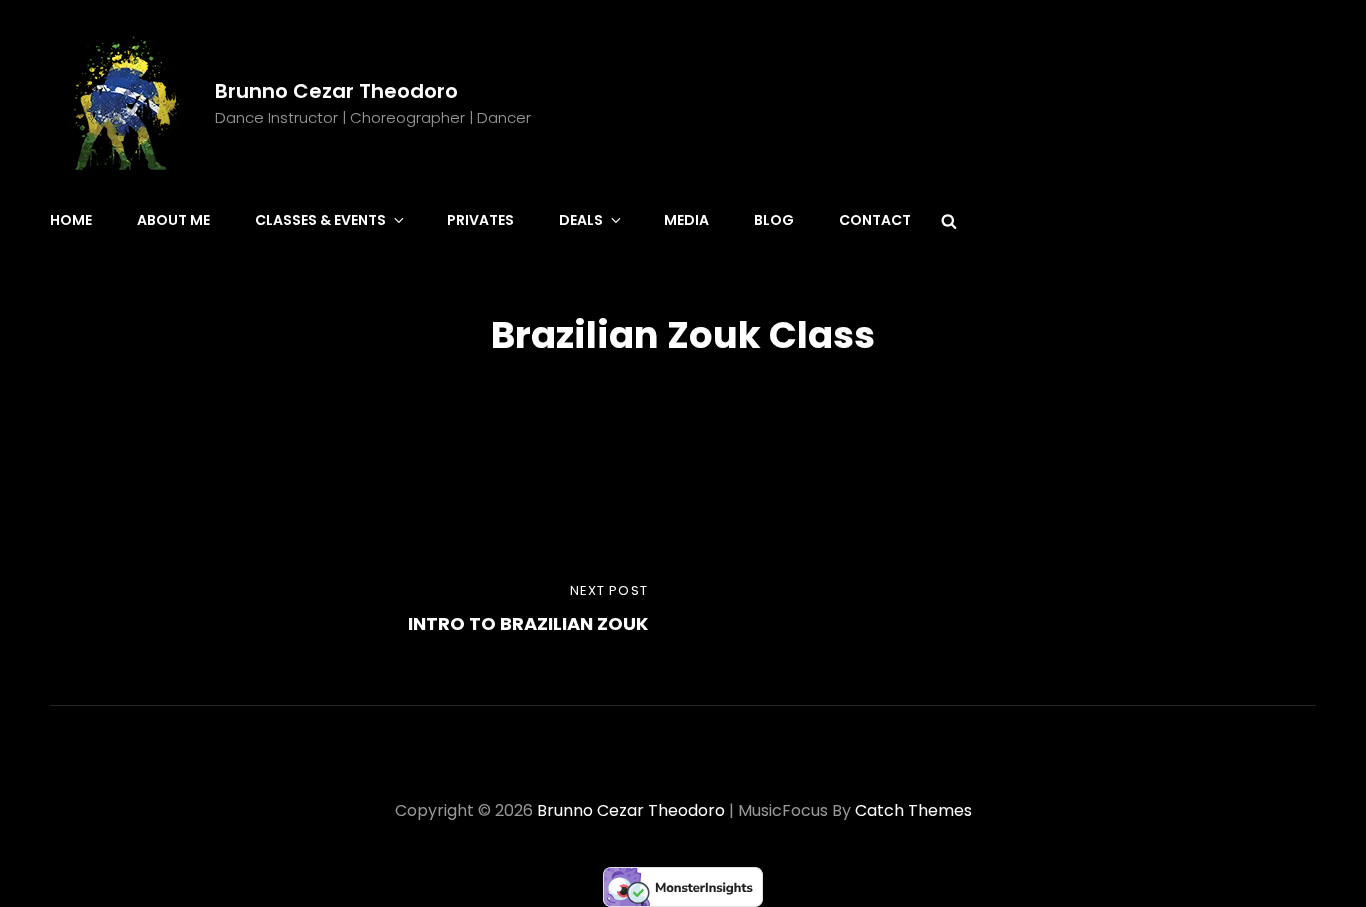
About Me (173, 220)
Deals (581, 220)
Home (71, 220)
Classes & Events (320, 220)
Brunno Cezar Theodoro (336, 91)
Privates (480, 220)
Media (686, 220)
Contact (875, 220)
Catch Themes (913, 810)
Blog (774, 220)
